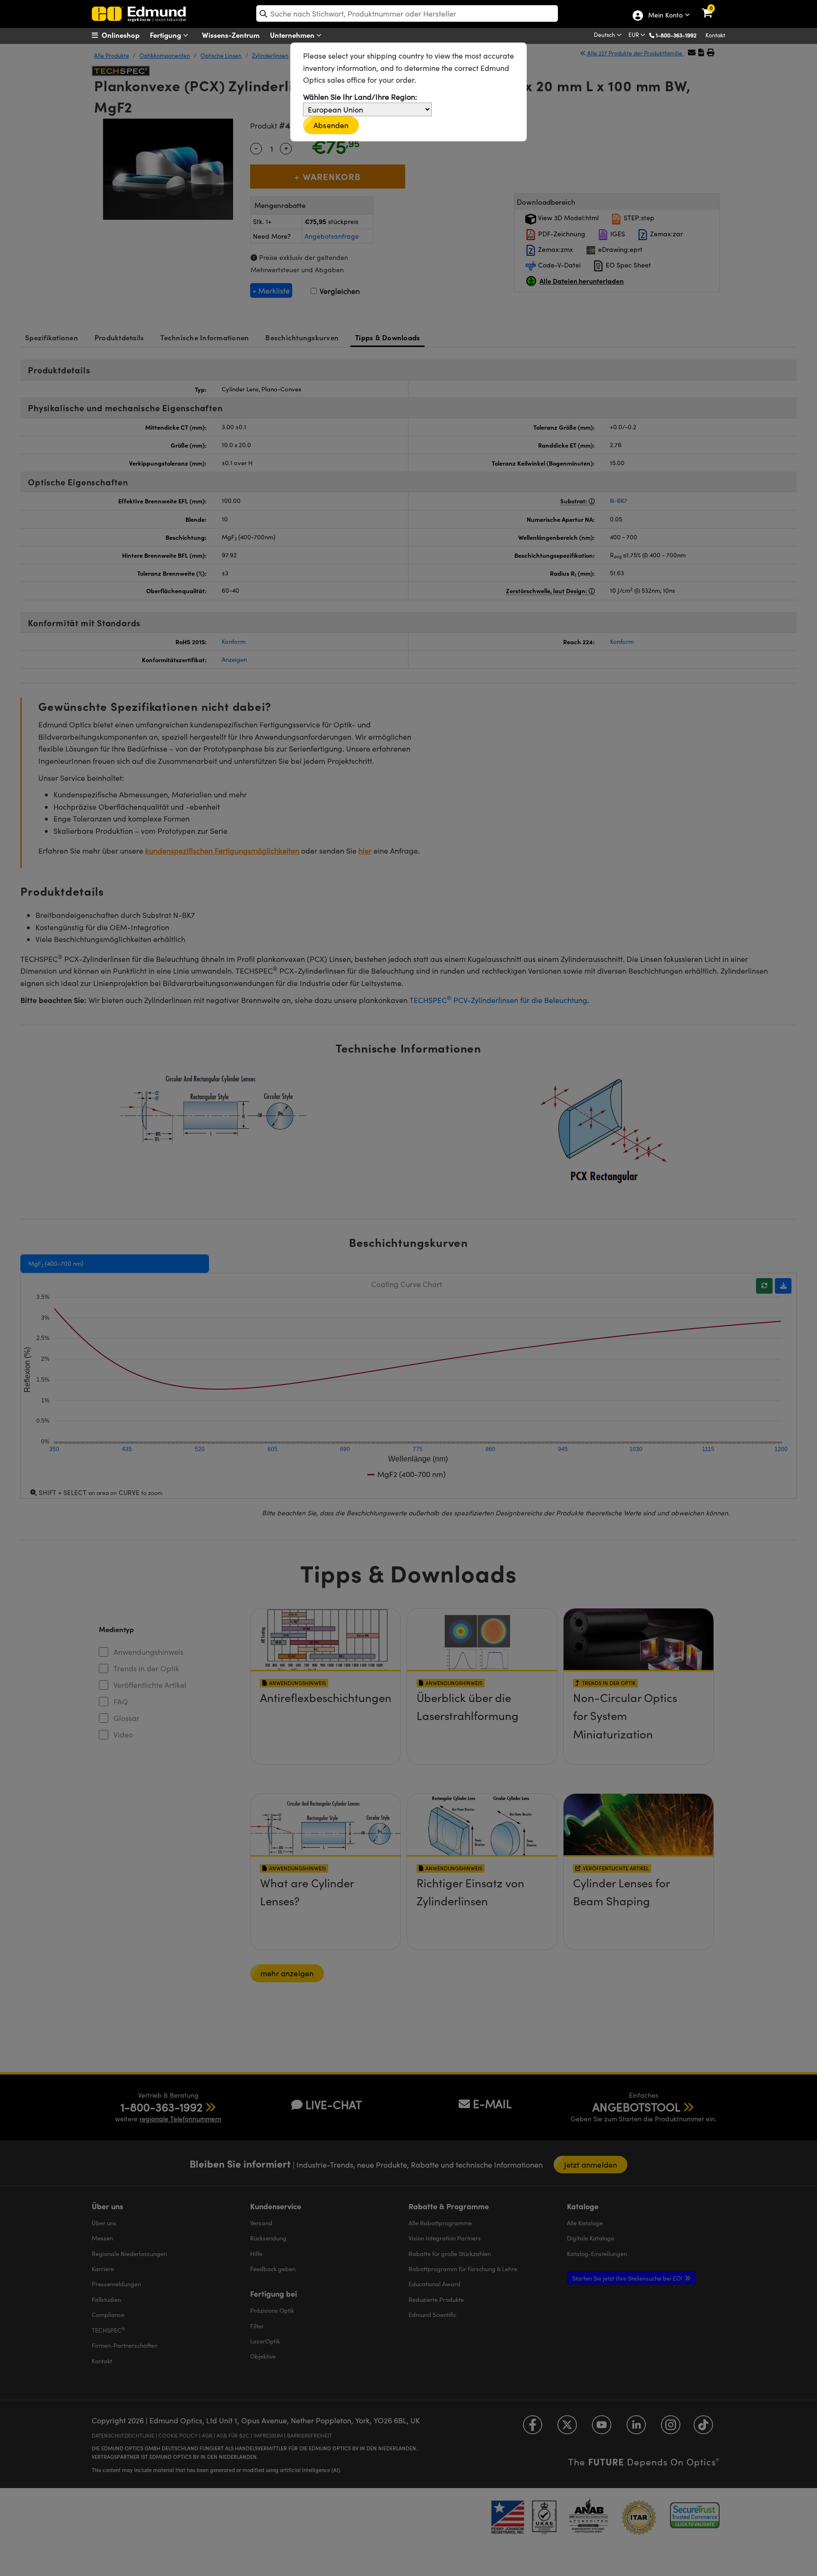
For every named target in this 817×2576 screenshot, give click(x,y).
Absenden (331, 125)
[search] (407, 13)
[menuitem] (127, 35)
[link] (713, 7)
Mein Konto (665, 16)
